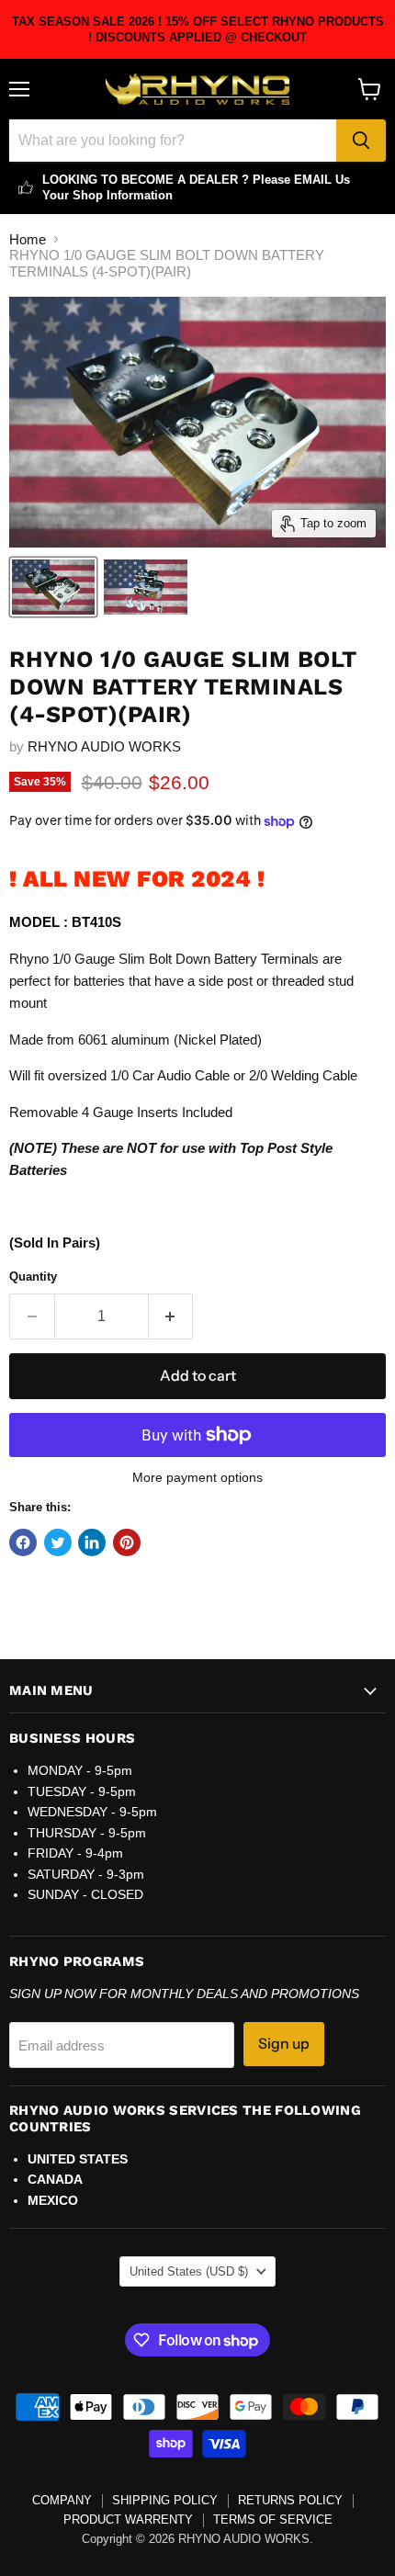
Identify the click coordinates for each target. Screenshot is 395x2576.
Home (28, 239)
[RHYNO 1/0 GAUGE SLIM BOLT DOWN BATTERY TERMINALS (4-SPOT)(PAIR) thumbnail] (53, 587)
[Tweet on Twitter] (58, 1542)
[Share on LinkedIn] (92, 1542)
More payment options (197, 1477)
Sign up (284, 2044)
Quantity (33, 1277)
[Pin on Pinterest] (127, 1542)
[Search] (361, 141)
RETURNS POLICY (290, 2500)
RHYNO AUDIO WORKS (104, 746)
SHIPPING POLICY (165, 2500)
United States (189, 2271)
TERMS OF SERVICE (273, 2520)
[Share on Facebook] (23, 1542)
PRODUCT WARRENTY (128, 2520)
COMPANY (62, 2500)
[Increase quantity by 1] (171, 1316)
